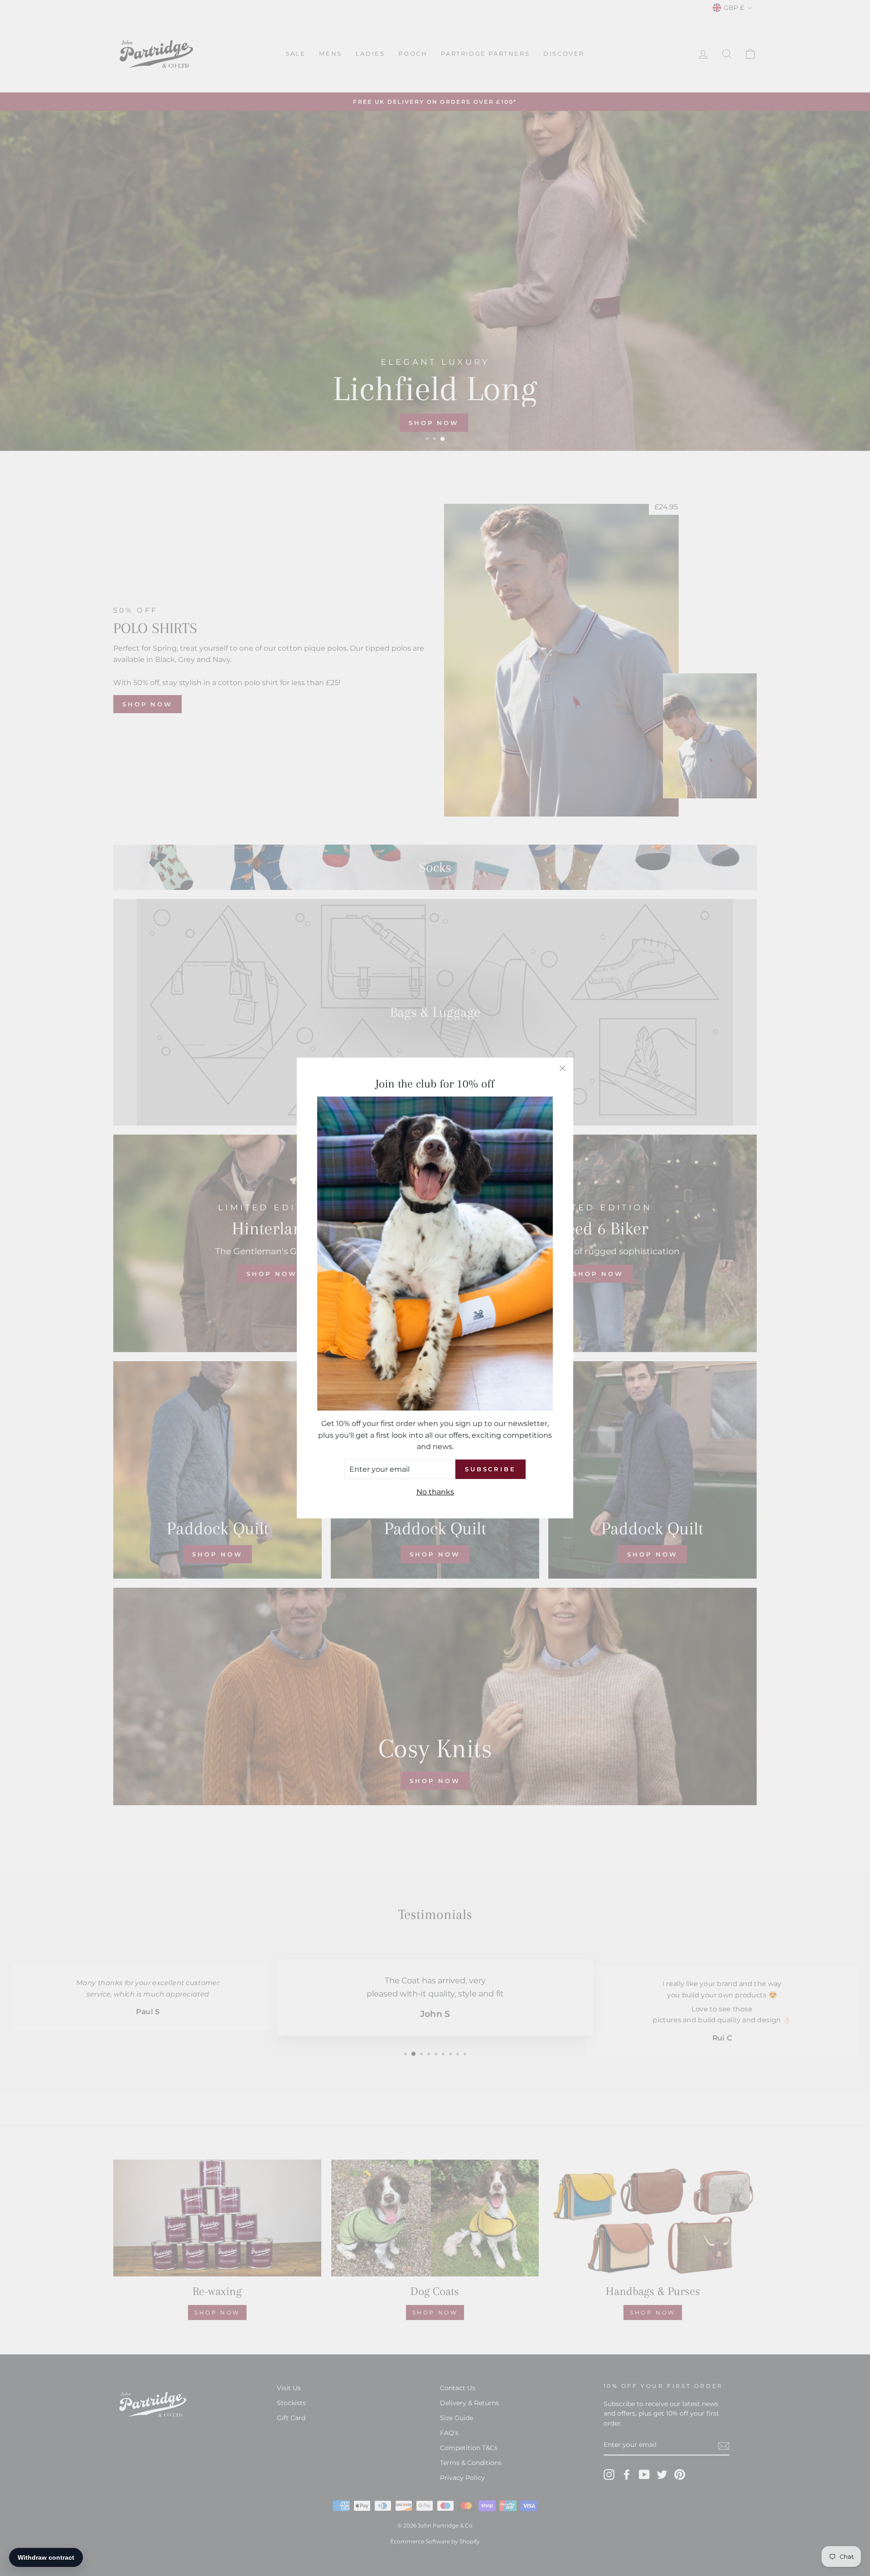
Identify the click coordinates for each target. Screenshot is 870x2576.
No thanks (435, 1492)
